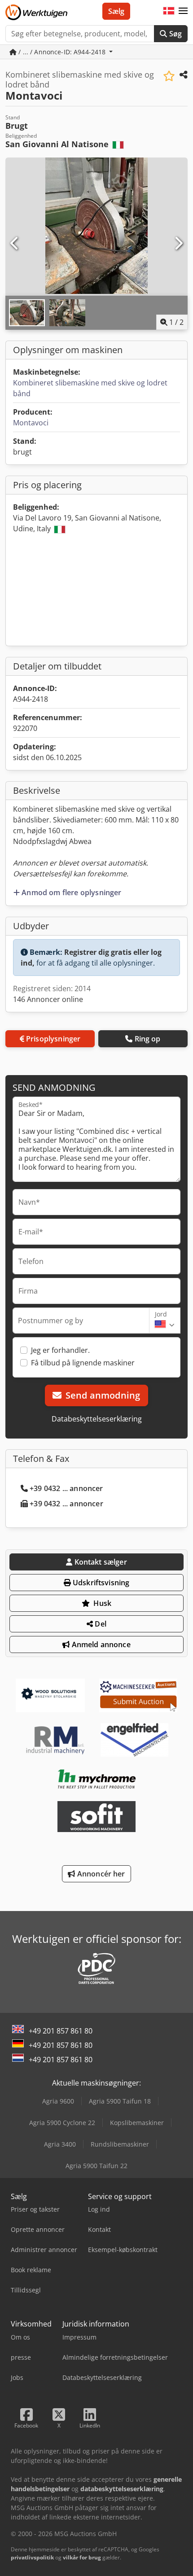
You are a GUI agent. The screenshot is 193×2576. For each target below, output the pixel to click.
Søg (174, 34)
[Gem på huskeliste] (169, 76)
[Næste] (178, 244)
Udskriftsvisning (100, 1583)
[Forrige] (15, 244)
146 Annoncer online (48, 999)
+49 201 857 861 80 (61, 2031)
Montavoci (31, 423)
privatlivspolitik (32, 2557)
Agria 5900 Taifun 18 (120, 2101)
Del (100, 1624)
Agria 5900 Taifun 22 (96, 2166)
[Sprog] (169, 11)
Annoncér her (100, 1874)
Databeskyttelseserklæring (97, 1419)
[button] (183, 11)
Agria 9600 (58, 2101)
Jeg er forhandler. (60, 1350)
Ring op (148, 1039)
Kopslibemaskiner (137, 2123)
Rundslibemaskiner (120, 2144)
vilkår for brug (82, 2557)
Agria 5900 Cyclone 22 (62, 2123)
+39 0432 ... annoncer (66, 1488)
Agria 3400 (60, 2144)
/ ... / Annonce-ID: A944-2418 (62, 52)
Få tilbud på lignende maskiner (83, 1363)
